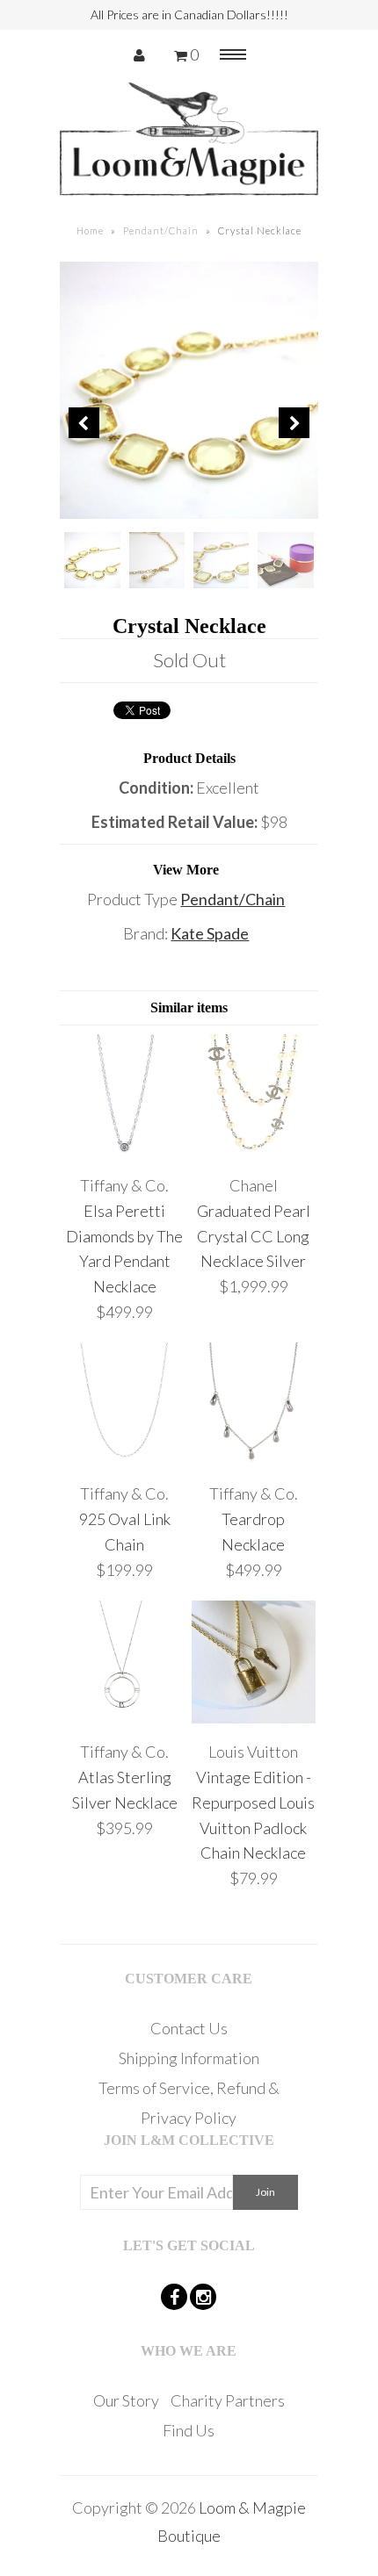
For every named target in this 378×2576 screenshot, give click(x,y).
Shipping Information (189, 2058)
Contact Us (189, 2028)
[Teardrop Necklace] (254, 1460)
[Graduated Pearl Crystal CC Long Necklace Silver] (254, 1151)
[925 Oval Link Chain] (124, 1460)
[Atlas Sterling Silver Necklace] (124, 1717)
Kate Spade (210, 933)
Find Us (189, 2430)
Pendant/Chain (161, 230)
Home (90, 230)
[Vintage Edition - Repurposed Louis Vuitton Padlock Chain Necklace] (254, 1717)
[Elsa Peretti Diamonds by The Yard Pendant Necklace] (124, 1151)
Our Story (126, 2400)
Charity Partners (228, 2400)
